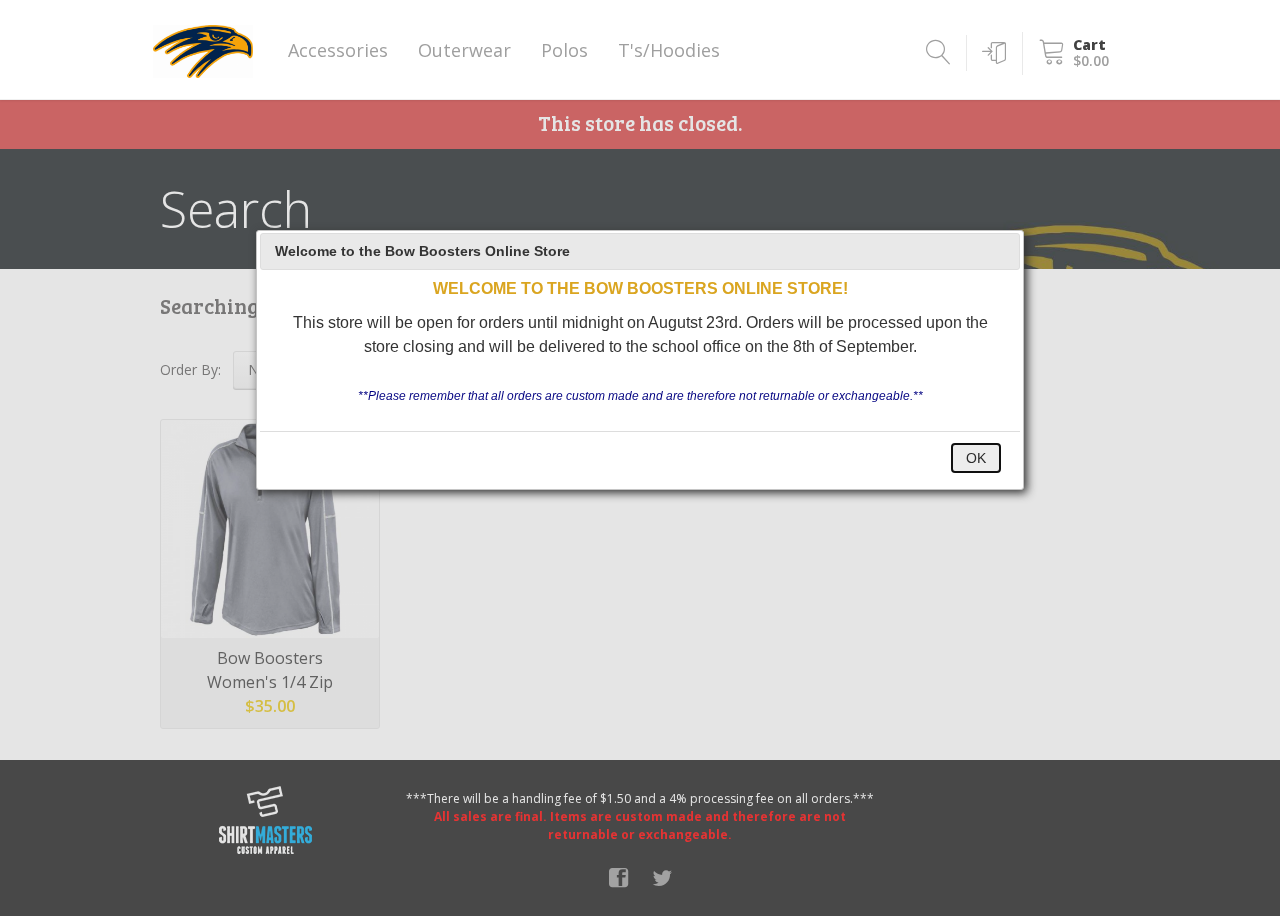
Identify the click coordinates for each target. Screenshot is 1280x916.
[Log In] (990, 53)
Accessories (338, 50)
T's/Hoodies (669, 50)
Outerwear (464, 50)
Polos (564, 50)
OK (976, 458)
